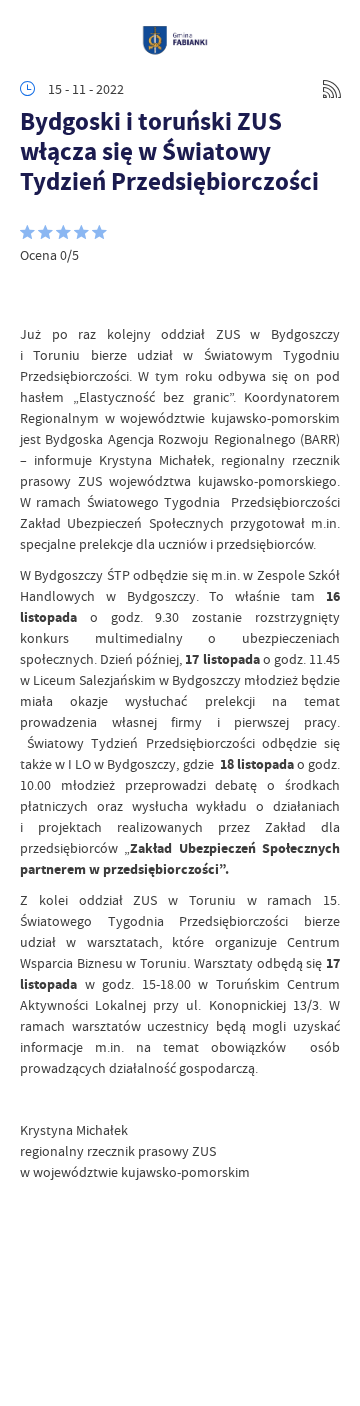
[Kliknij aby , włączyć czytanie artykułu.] (36, 294)
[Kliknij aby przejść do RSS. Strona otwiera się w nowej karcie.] (332, 89)
